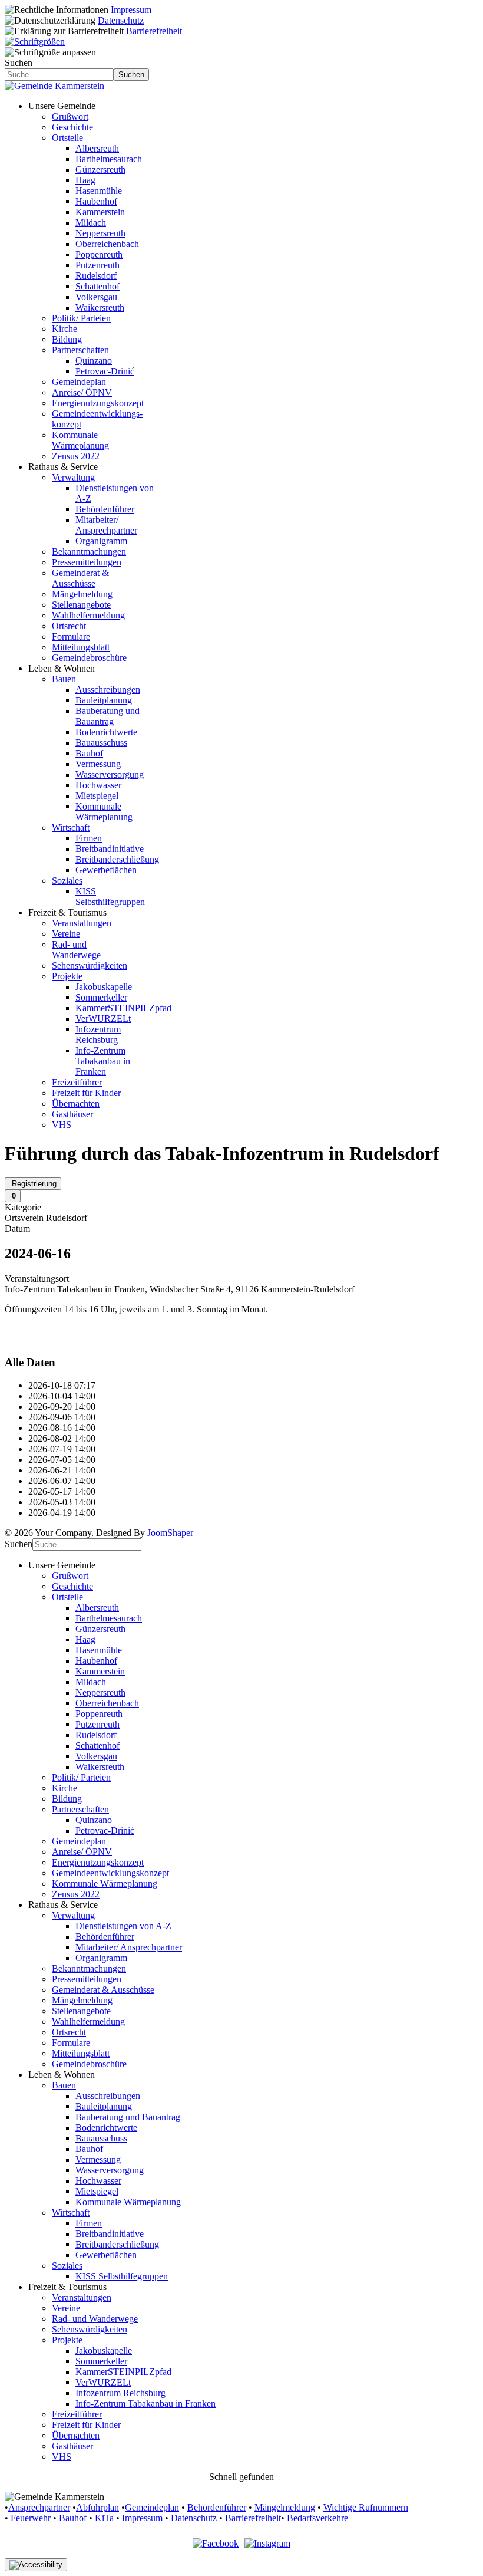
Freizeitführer (77, 1082)
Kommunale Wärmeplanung (80, 440)
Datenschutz (121, 20)
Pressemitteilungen (87, 562)
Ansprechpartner (39, 2507)
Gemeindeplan (79, 382)
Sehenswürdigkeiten (90, 965)
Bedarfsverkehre (317, 2518)
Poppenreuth (99, 254)
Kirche (64, 329)
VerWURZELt (103, 1019)
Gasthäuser (72, 1114)
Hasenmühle (99, 191)
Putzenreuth (97, 265)
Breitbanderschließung (117, 859)
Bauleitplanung (104, 700)
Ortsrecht (69, 626)
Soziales (67, 881)
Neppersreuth (100, 233)
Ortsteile (67, 138)
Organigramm (101, 541)
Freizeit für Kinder (86, 1093)
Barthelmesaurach (109, 159)
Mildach (91, 223)
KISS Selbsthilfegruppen (110, 896)
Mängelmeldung (82, 594)
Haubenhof (96, 201)
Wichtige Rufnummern (366, 2507)
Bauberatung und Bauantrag (107, 716)
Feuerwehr (31, 2518)
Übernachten (76, 1103)
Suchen (19, 63)
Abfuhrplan (97, 2507)
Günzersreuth (100, 170)
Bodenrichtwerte (106, 732)
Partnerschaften (80, 350)
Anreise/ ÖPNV (82, 392)
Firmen (89, 838)
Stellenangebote (81, 605)
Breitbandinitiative (110, 849)
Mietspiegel (97, 796)
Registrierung (33, 1184)
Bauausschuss (101, 743)
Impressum (131, 10)
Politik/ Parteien (81, 318)
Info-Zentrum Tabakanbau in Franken (103, 1061)
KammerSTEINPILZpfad (123, 1008)
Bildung (67, 339)
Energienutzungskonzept (98, 403)
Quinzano (94, 361)
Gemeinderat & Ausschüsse (80, 578)
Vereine (66, 934)
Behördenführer (105, 509)
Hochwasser (98, 785)
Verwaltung (73, 477)
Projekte (67, 976)
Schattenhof (97, 286)
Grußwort (70, 116)
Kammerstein (100, 212)
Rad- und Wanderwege (76, 950)
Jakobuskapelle (104, 987)
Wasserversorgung (110, 774)
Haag (85, 180)
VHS (62, 1125)
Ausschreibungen (108, 690)
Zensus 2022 (76, 456)
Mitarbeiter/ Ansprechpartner (106, 525)
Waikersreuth (100, 307)
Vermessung (98, 764)
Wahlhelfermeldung (88, 615)
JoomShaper (170, 1533)
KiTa (104, 2518)
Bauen (64, 679)
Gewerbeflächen (106, 870)
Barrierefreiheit (154, 31)
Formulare (71, 636)
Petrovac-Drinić (105, 371)
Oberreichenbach (107, 244)
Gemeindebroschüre (89, 658)
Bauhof (89, 753)
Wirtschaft (71, 828)
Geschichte (72, 127)
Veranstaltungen (82, 923)
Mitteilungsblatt (81, 647)
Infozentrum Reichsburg (98, 1034)
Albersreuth (97, 148)
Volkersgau (96, 297)
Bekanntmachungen (89, 552)
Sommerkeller (101, 997)
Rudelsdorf (96, 276)
